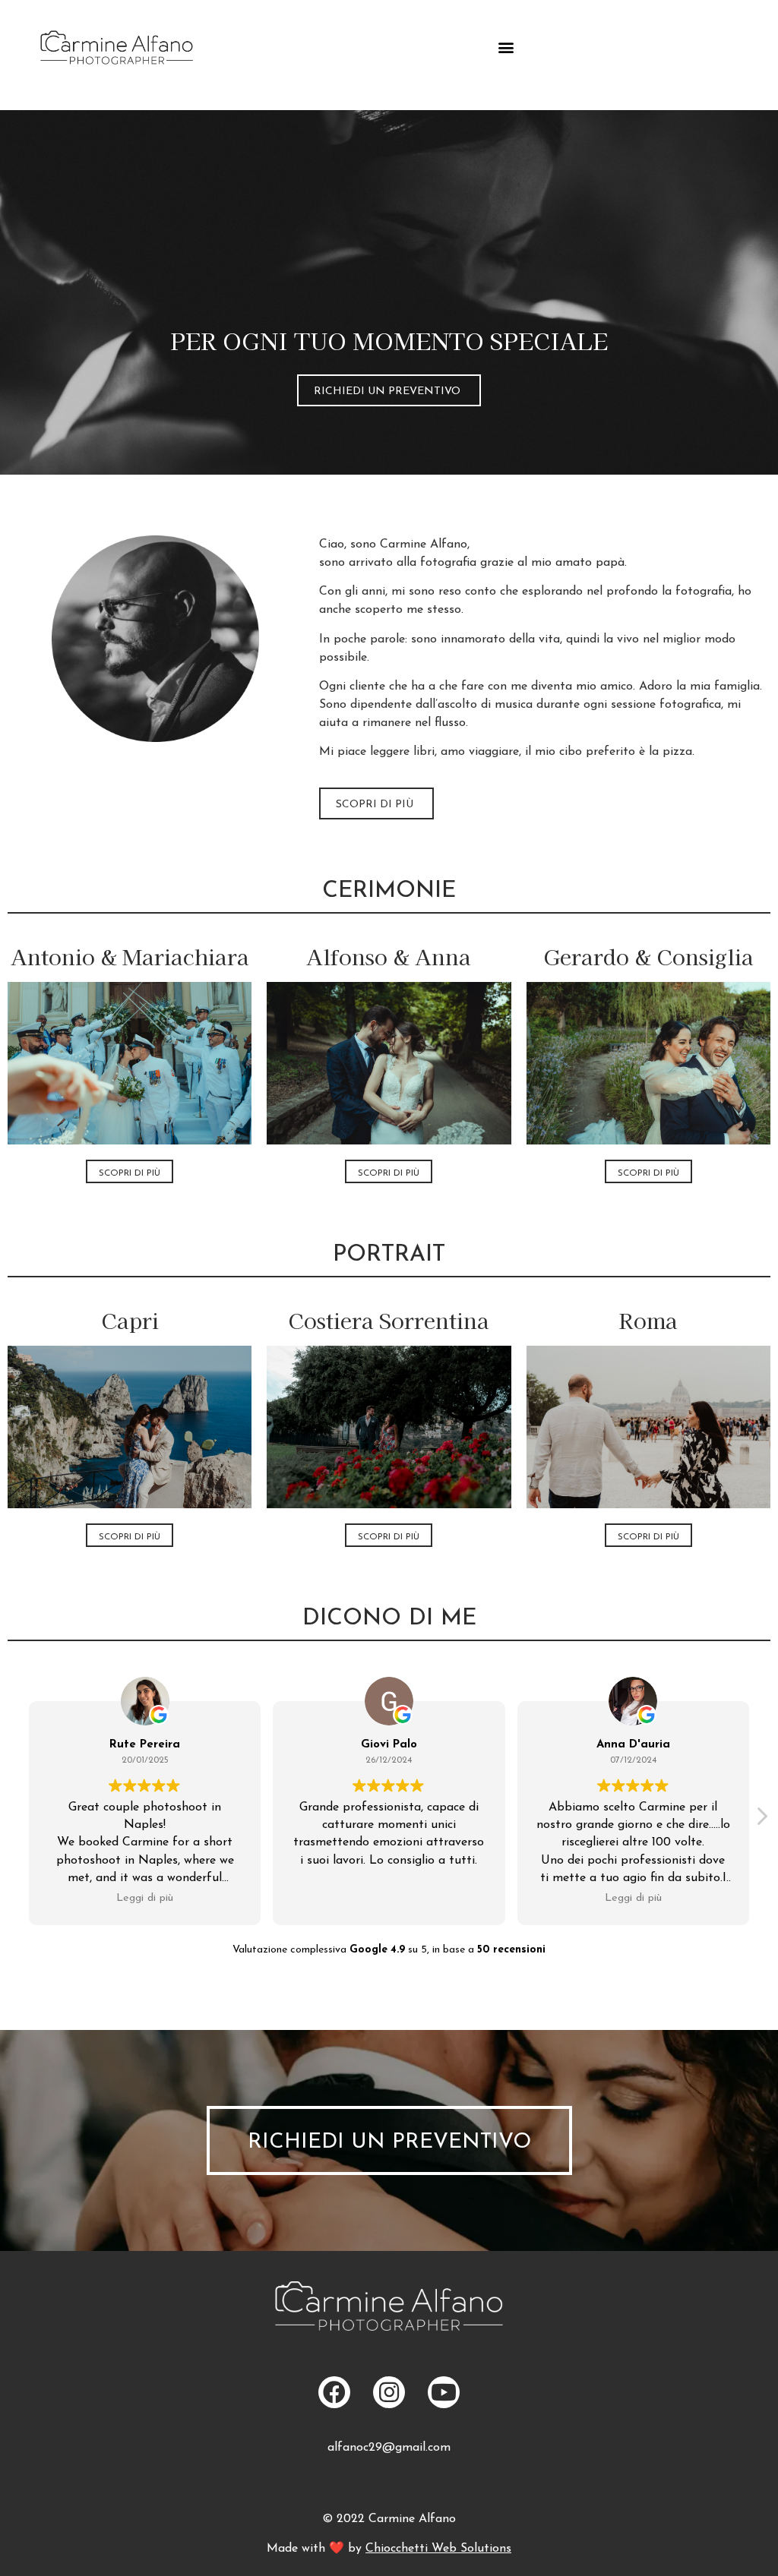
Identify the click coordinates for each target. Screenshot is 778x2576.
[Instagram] (389, 2392)
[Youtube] (444, 2392)
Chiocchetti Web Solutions (438, 2549)
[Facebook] (334, 2392)
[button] (506, 47)
